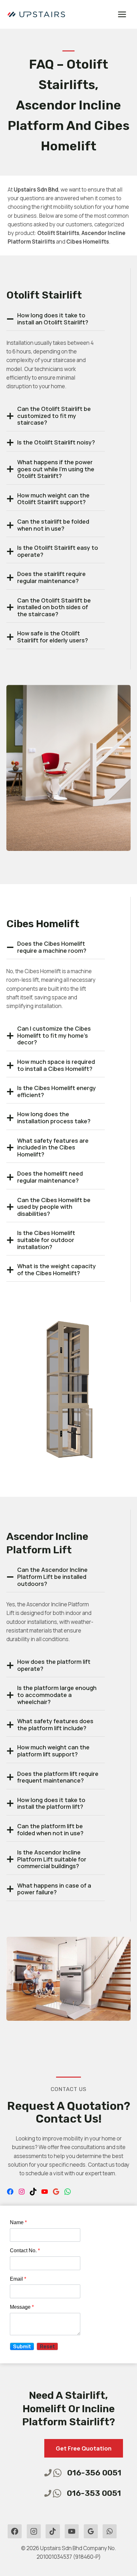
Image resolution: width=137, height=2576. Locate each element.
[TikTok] (53, 2531)
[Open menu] (122, 14)
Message (22, 2307)
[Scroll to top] (16, 2553)
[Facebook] (15, 2531)
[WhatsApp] (110, 2531)
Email (18, 2279)
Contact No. (25, 2250)
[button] (22, 2346)
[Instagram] (34, 2531)
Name (18, 2222)
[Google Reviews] (91, 2531)
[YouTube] (72, 2531)
